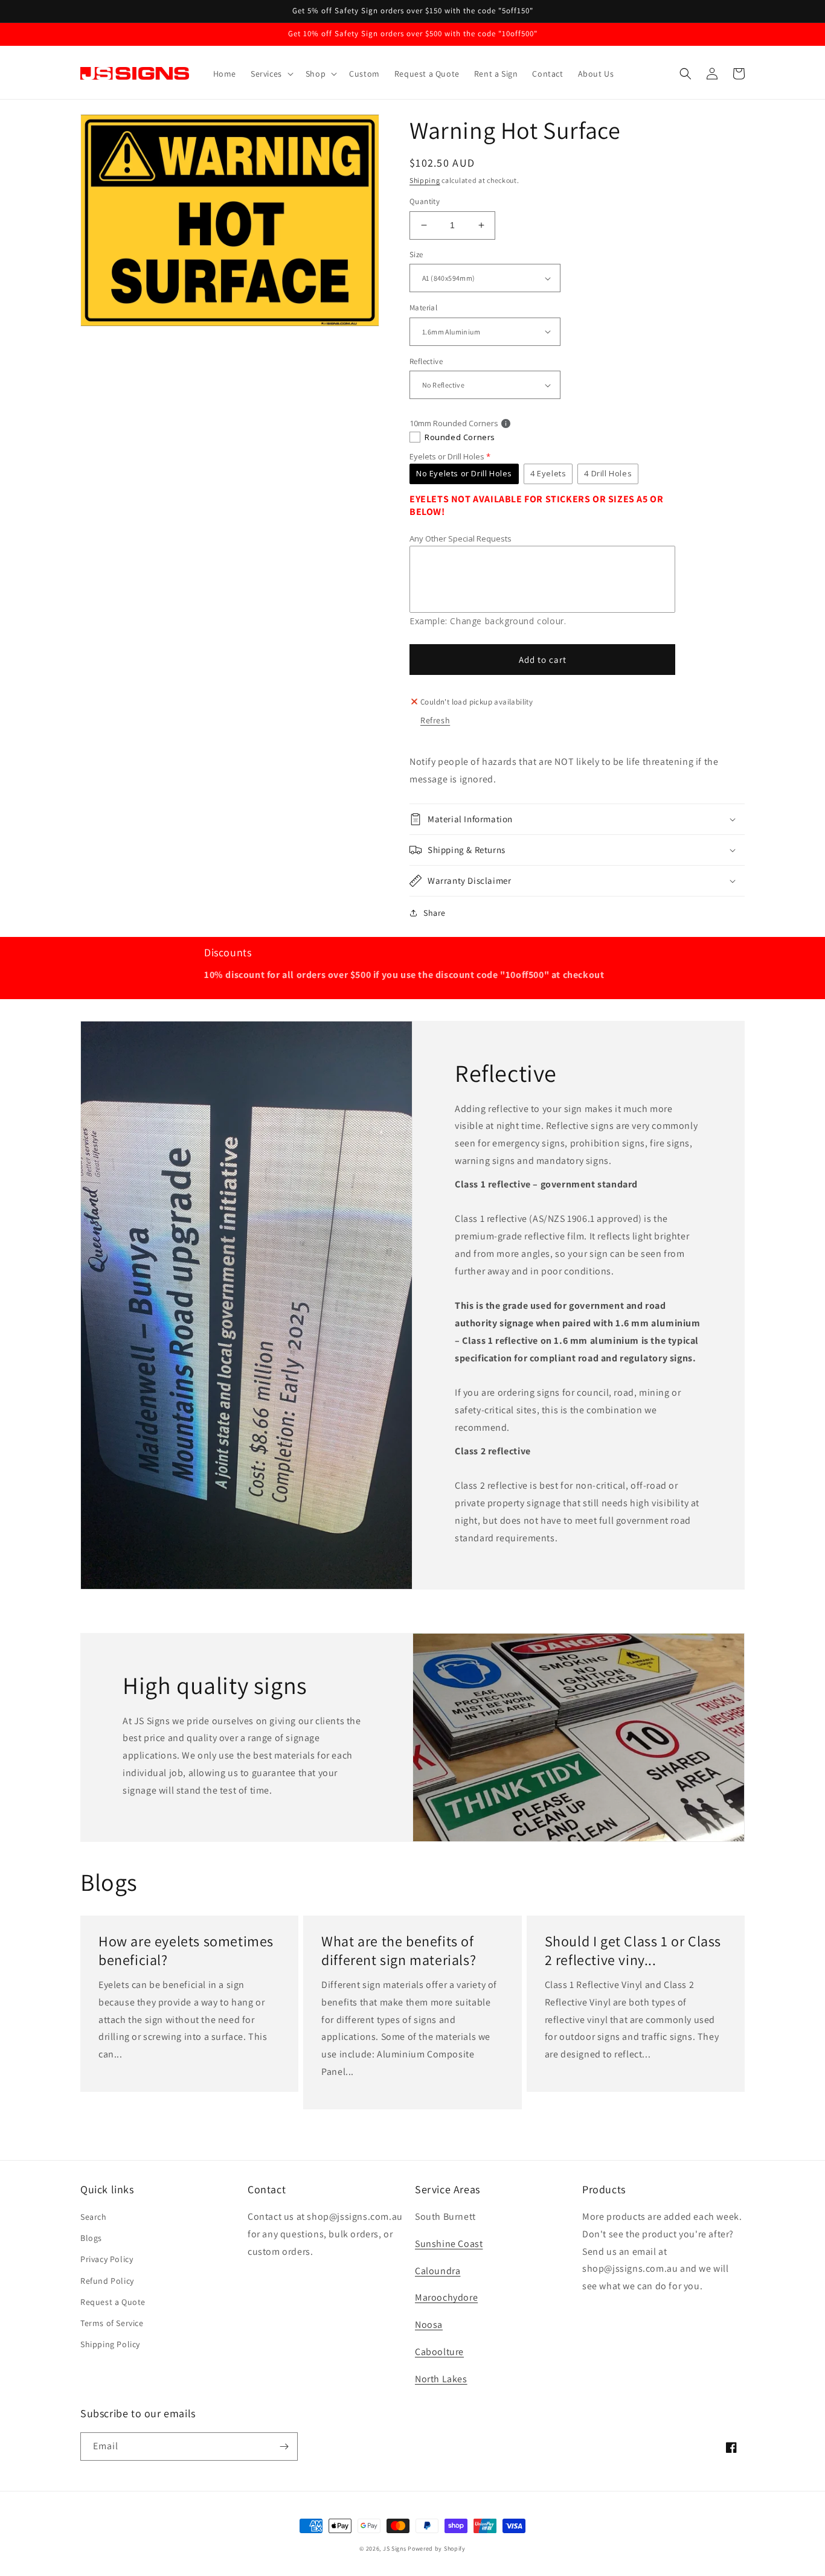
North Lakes (441, 2379)
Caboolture (439, 2352)
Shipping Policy (110, 2344)
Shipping (425, 180)
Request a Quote (113, 2302)
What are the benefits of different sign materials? (399, 1951)
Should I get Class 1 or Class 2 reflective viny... (633, 1951)
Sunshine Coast (449, 2244)
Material (423, 308)
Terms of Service (112, 2323)
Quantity (425, 201)
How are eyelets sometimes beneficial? (186, 1951)
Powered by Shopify (437, 2549)
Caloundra (438, 2271)
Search (94, 2217)
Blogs (91, 2238)
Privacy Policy (107, 2259)
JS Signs (395, 2549)
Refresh (435, 720)
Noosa (429, 2325)
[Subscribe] (284, 2447)
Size (416, 254)
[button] (271, 74)
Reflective (426, 361)
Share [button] (435, 913)
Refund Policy (107, 2281)
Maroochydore (446, 2297)
